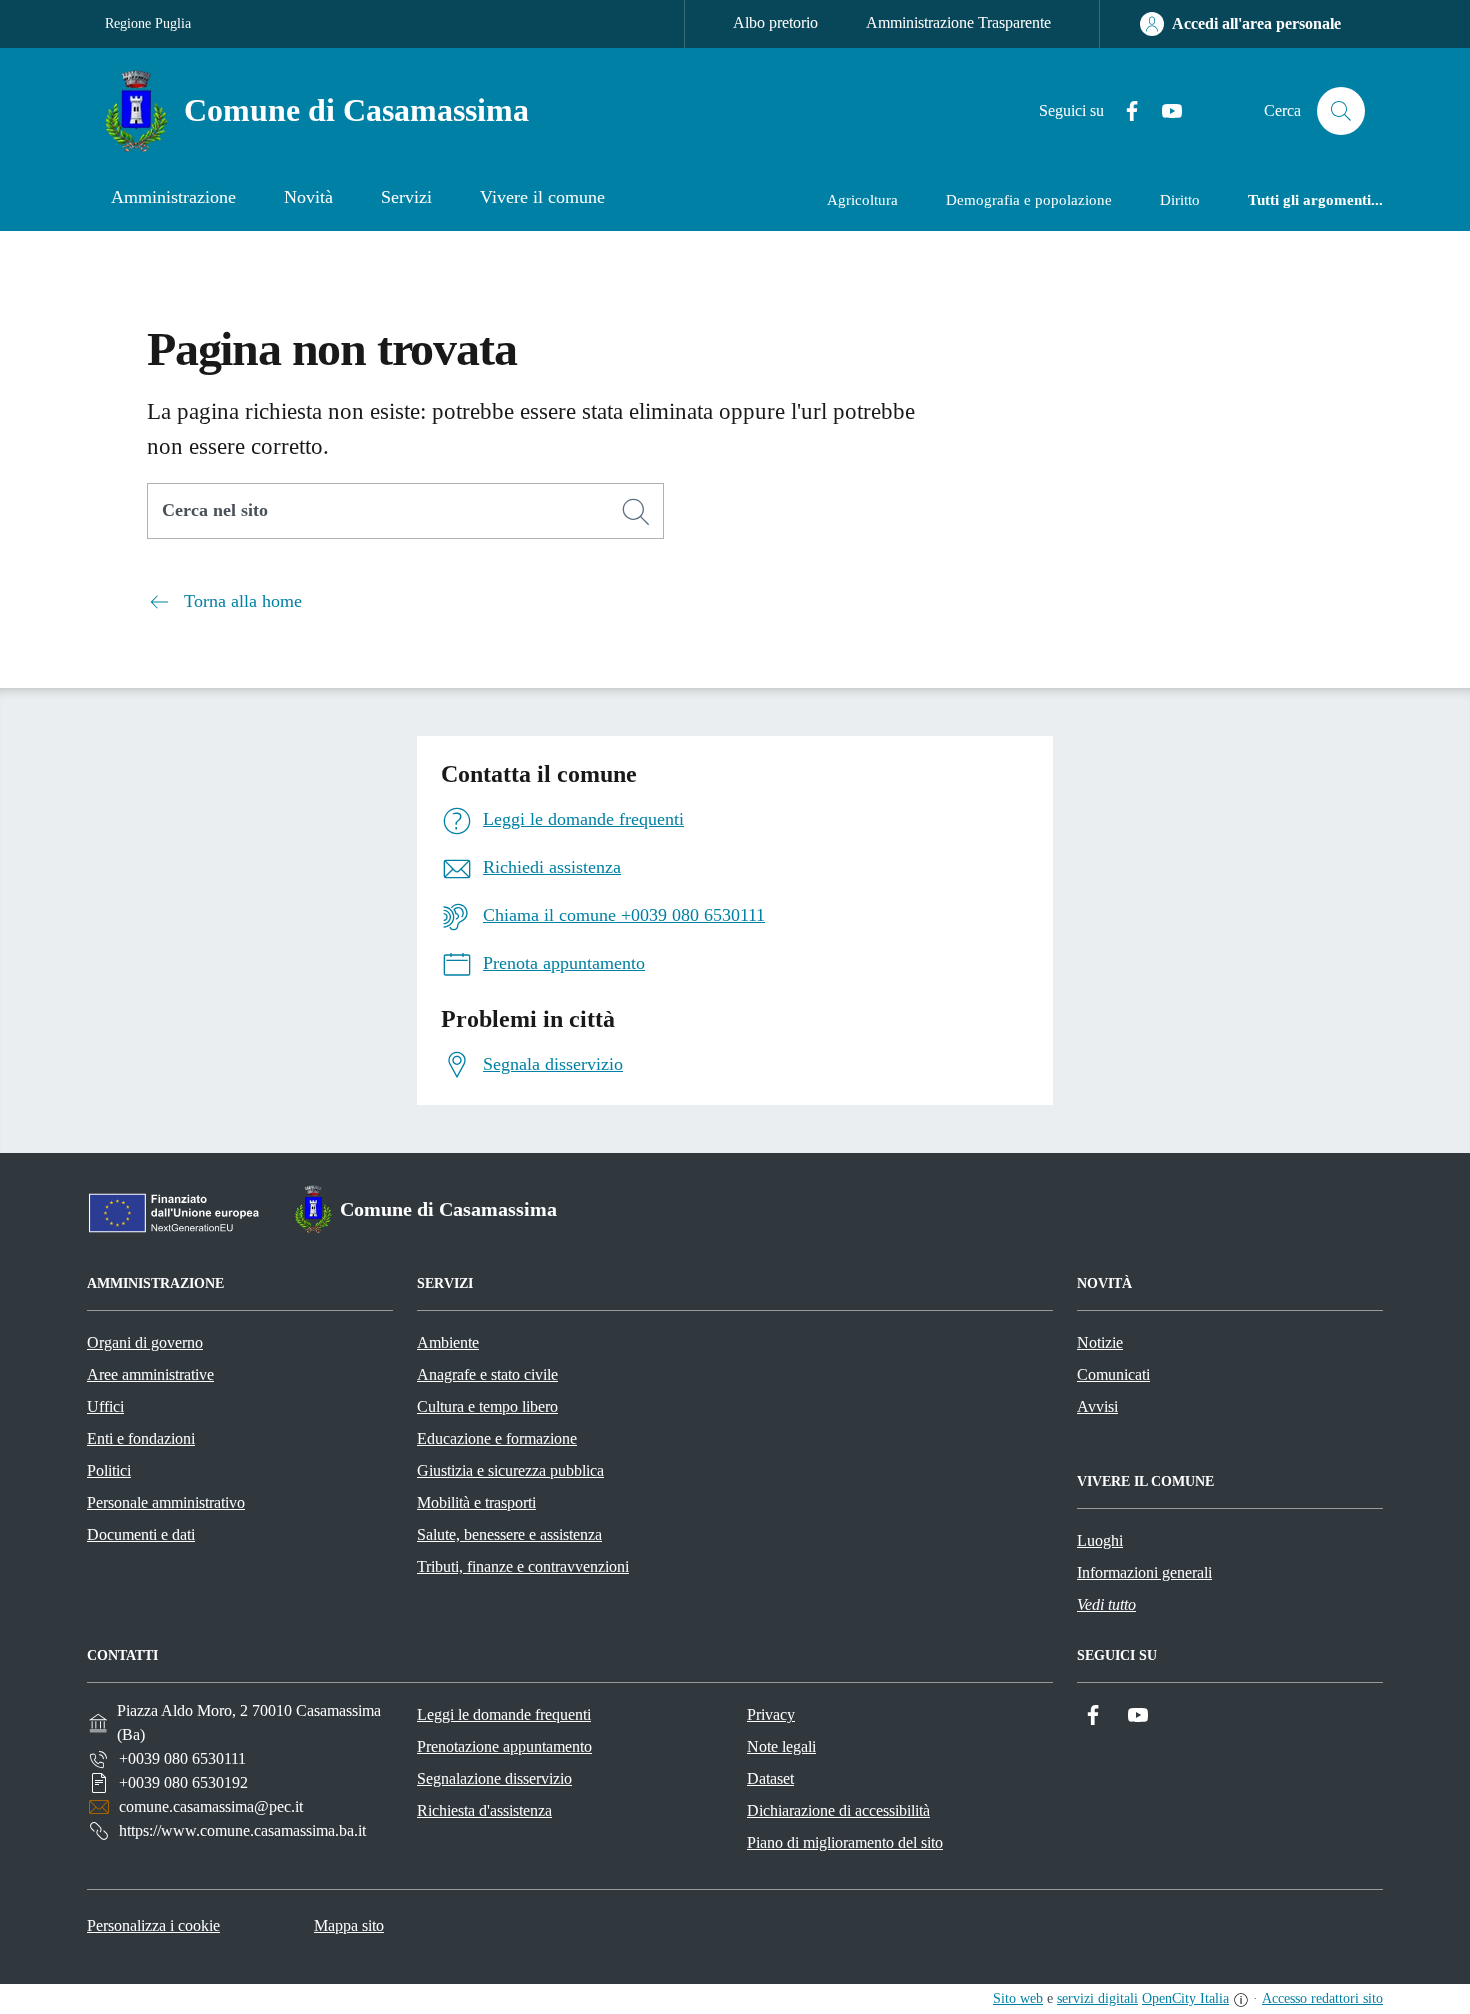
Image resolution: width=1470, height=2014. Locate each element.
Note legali (781, 1746)
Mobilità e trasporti (476, 1502)
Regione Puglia (148, 23)
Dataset (770, 1778)
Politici (109, 1470)
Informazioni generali (1144, 1572)
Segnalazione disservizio (494, 1778)
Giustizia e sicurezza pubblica (510, 1470)
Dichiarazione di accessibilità (838, 1810)
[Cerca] (636, 512)
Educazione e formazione (497, 1438)
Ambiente (448, 1342)
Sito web (1018, 1998)
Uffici (105, 1406)
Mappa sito (349, 1925)
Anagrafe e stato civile (487, 1374)
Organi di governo (145, 1342)
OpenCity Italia (1185, 1998)
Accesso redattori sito (1322, 1998)
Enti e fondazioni (141, 1438)
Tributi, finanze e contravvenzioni (523, 1566)
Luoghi (1100, 1540)
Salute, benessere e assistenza (509, 1534)
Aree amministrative (150, 1374)
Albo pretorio (775, 22)
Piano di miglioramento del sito (845, 1842)
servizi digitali (1097, 1998)
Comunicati (1113, 1374)
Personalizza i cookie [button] (153, 1925)
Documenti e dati (141, 1534)
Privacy (771, 1714)
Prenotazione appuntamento (504, 1746)
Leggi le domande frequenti (504, 1714)
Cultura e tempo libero (487, 1406)
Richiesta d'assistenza (484, 1810)
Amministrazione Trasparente (958, 22)
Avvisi (1097, 1406)
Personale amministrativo (166, 1502)
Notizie (1100, 1342)
